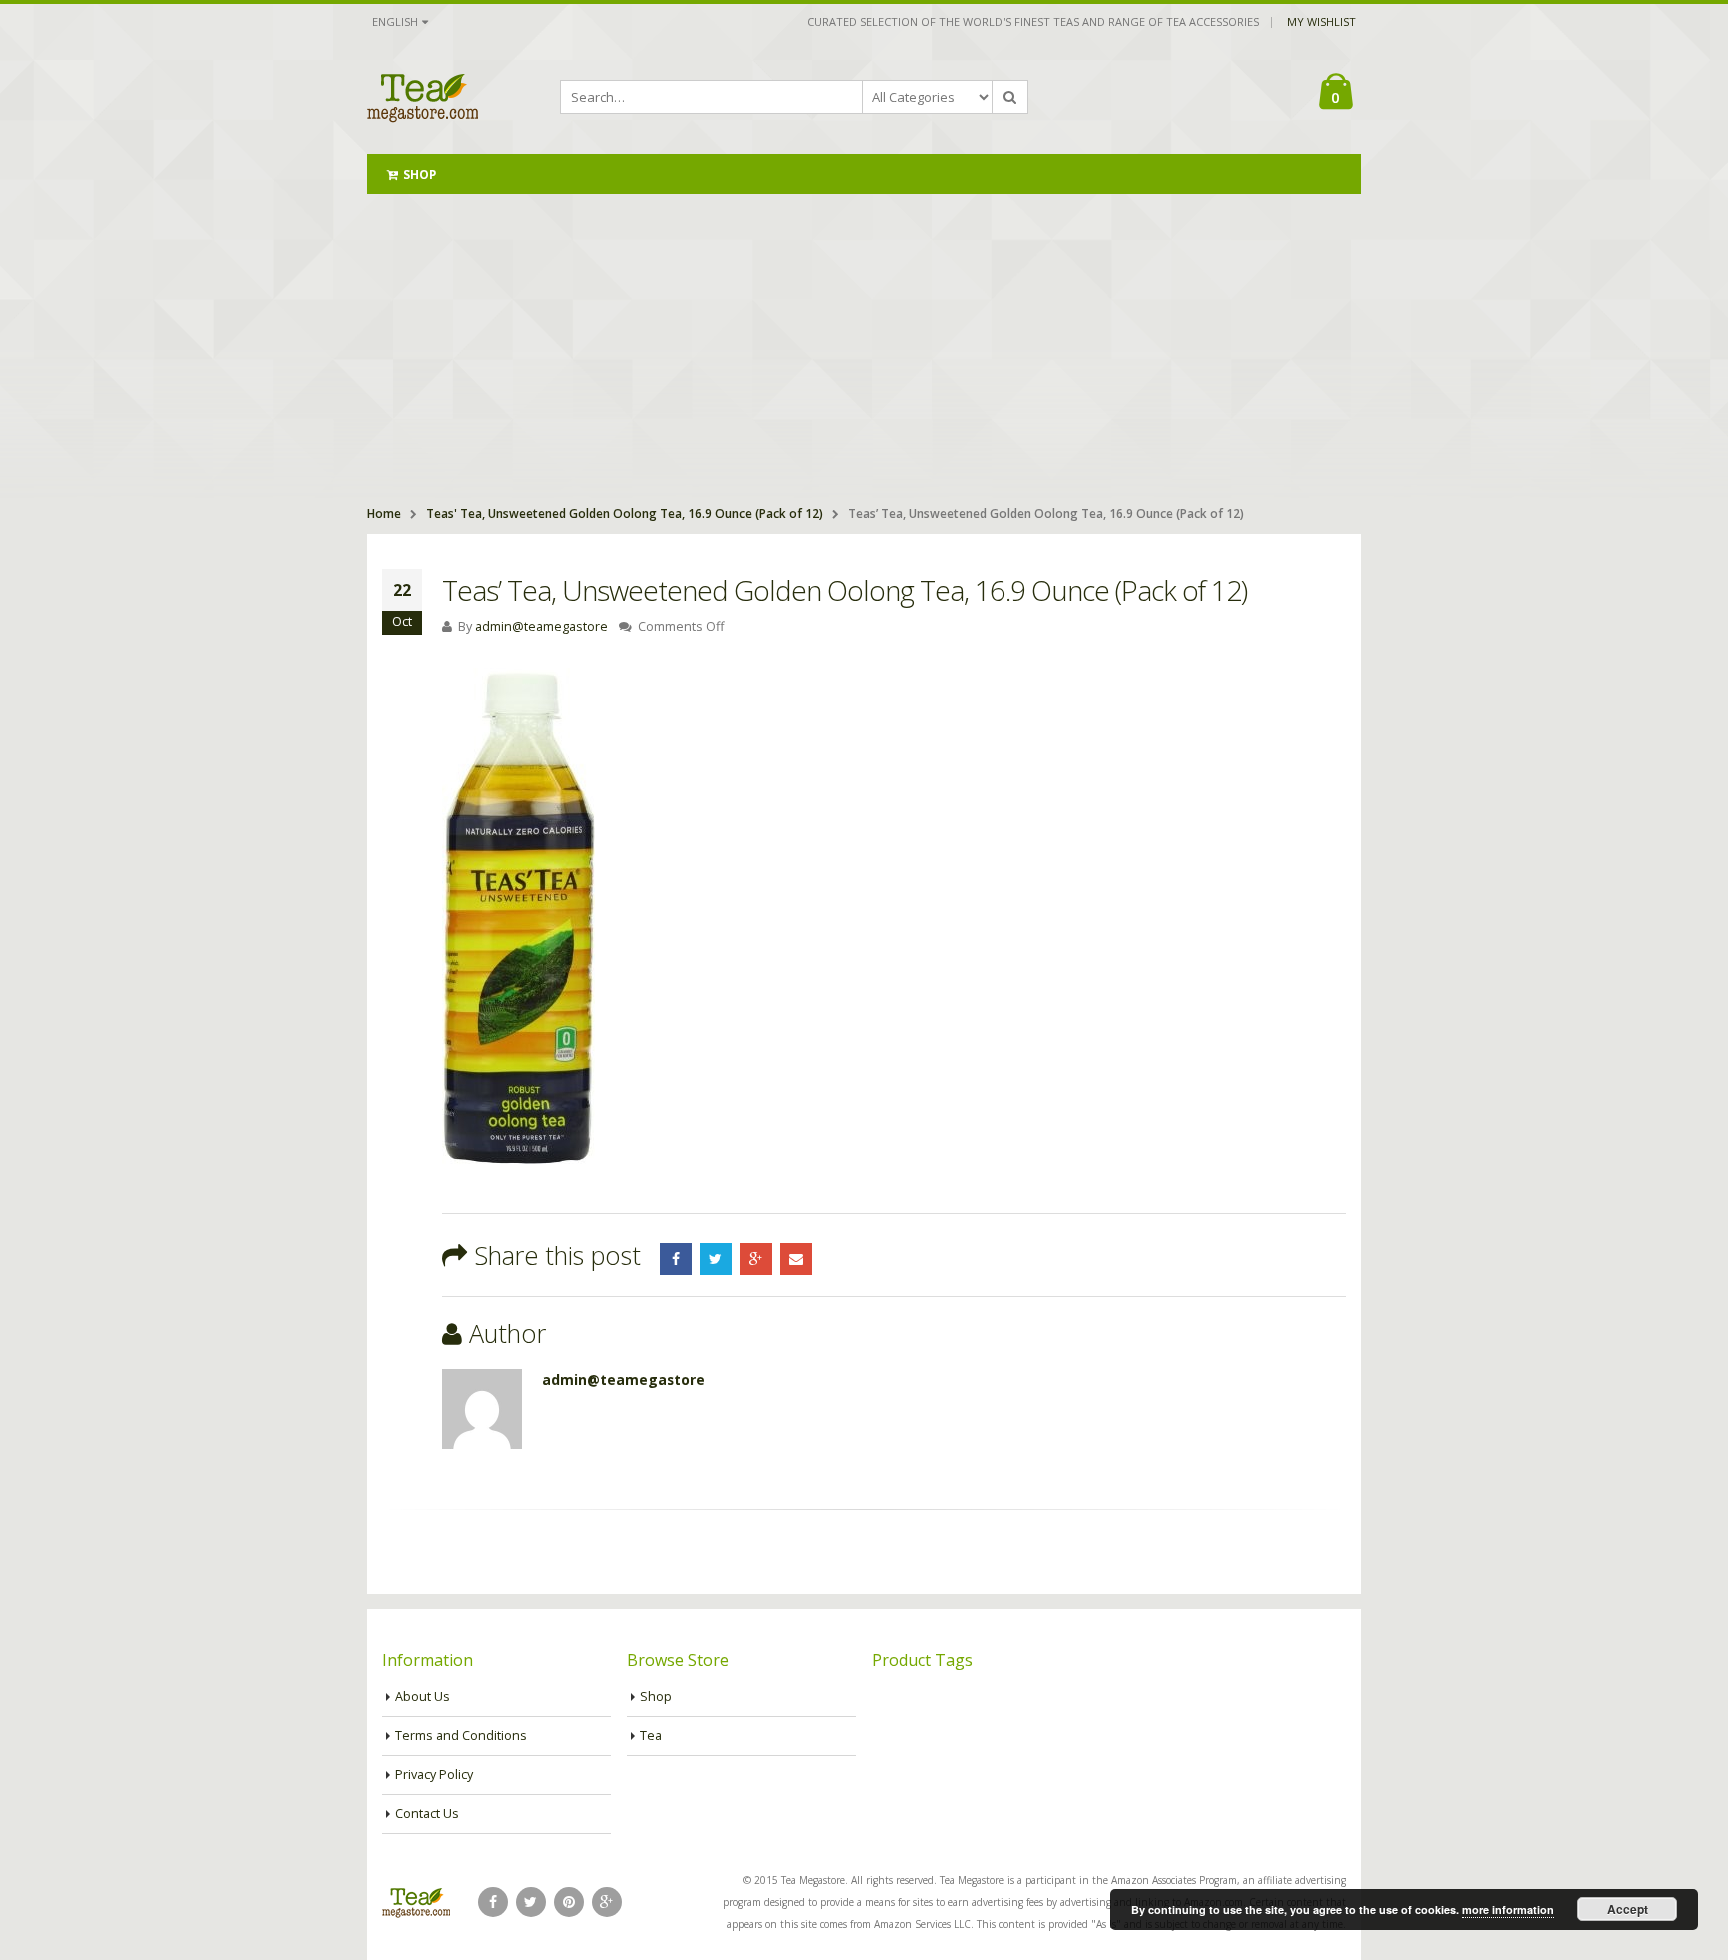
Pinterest (569, 1902)
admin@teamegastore (541, 626)
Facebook (676, 1259)
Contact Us (427, 1813)
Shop (419, 174)
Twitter (716, 1259)
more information (1508, 1909)
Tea (651, 1735)
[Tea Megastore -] (422, 97)
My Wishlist (1321, 21)
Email (796, 1259)
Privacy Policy (434, 1774)
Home (384, 513)
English (395, 21)
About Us (422, 1696)
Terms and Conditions (461, 1735)
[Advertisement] (864, 344)
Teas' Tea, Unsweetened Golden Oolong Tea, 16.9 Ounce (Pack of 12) (624, 513)
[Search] (1010, 97)
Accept (1627, 1909)
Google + (756, 1259)
